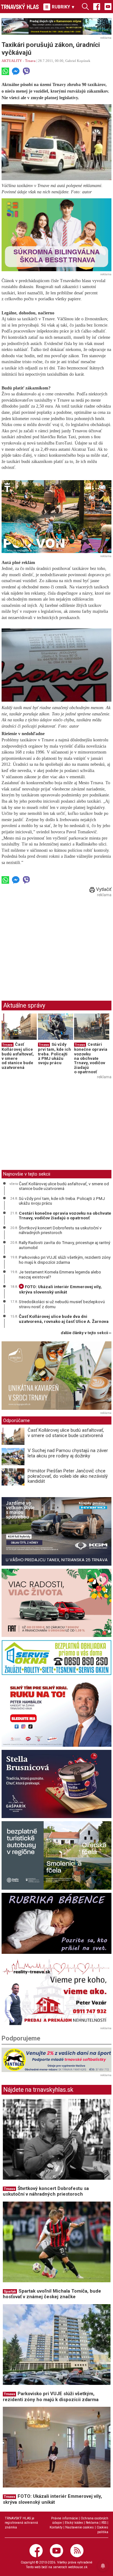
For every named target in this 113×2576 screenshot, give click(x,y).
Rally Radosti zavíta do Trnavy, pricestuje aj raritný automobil (65, 1245)
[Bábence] (56, 1923)
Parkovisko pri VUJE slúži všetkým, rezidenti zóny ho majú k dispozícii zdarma (65, 1260)
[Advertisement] (54, 943)
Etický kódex (74, 2523)
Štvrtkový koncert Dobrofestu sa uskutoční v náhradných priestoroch (60, 1230)
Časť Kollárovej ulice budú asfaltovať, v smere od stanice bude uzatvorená (18, 1056)
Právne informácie (65, 2518)
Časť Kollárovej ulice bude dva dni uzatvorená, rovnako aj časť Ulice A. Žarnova (64, 1319)
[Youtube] (108, 6)
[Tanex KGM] (56, 1531)
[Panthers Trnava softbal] (56, 2060)
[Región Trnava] (56, 1855)
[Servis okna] (56, 1657)
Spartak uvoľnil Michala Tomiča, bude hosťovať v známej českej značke (52, 2294)
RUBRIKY (63, 7)
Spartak (10, 2291)
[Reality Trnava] (56, 1991)
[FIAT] (56, 1603)
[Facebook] (97, 6)
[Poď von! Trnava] (56, 517)
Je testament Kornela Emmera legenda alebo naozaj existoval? (60, 1274)
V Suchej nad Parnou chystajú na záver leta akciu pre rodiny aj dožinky (68, 1453)
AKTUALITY (12, 61)
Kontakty (56, 2527)
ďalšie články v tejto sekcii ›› (86, 1333)
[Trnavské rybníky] (56, 26)
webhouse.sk (78, 2567)
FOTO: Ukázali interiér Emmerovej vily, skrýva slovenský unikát (60, 1289)
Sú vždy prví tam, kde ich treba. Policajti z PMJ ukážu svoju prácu (54, 1054)
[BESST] (56, 235)
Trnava (30, 61)
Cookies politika (102, 2530)
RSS (104, 2523)
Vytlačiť (103, 889)
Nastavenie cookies (80, 2527)
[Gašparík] (56, 1784)
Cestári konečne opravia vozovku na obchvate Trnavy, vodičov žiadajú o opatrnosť (91, 1058)
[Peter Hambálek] (56, 1712)
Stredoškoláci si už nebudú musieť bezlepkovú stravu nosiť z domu (62, 1304)
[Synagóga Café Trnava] (56, 1376)
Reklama (92, 2523)
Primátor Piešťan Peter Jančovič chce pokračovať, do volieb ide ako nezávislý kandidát (68, 1476)
